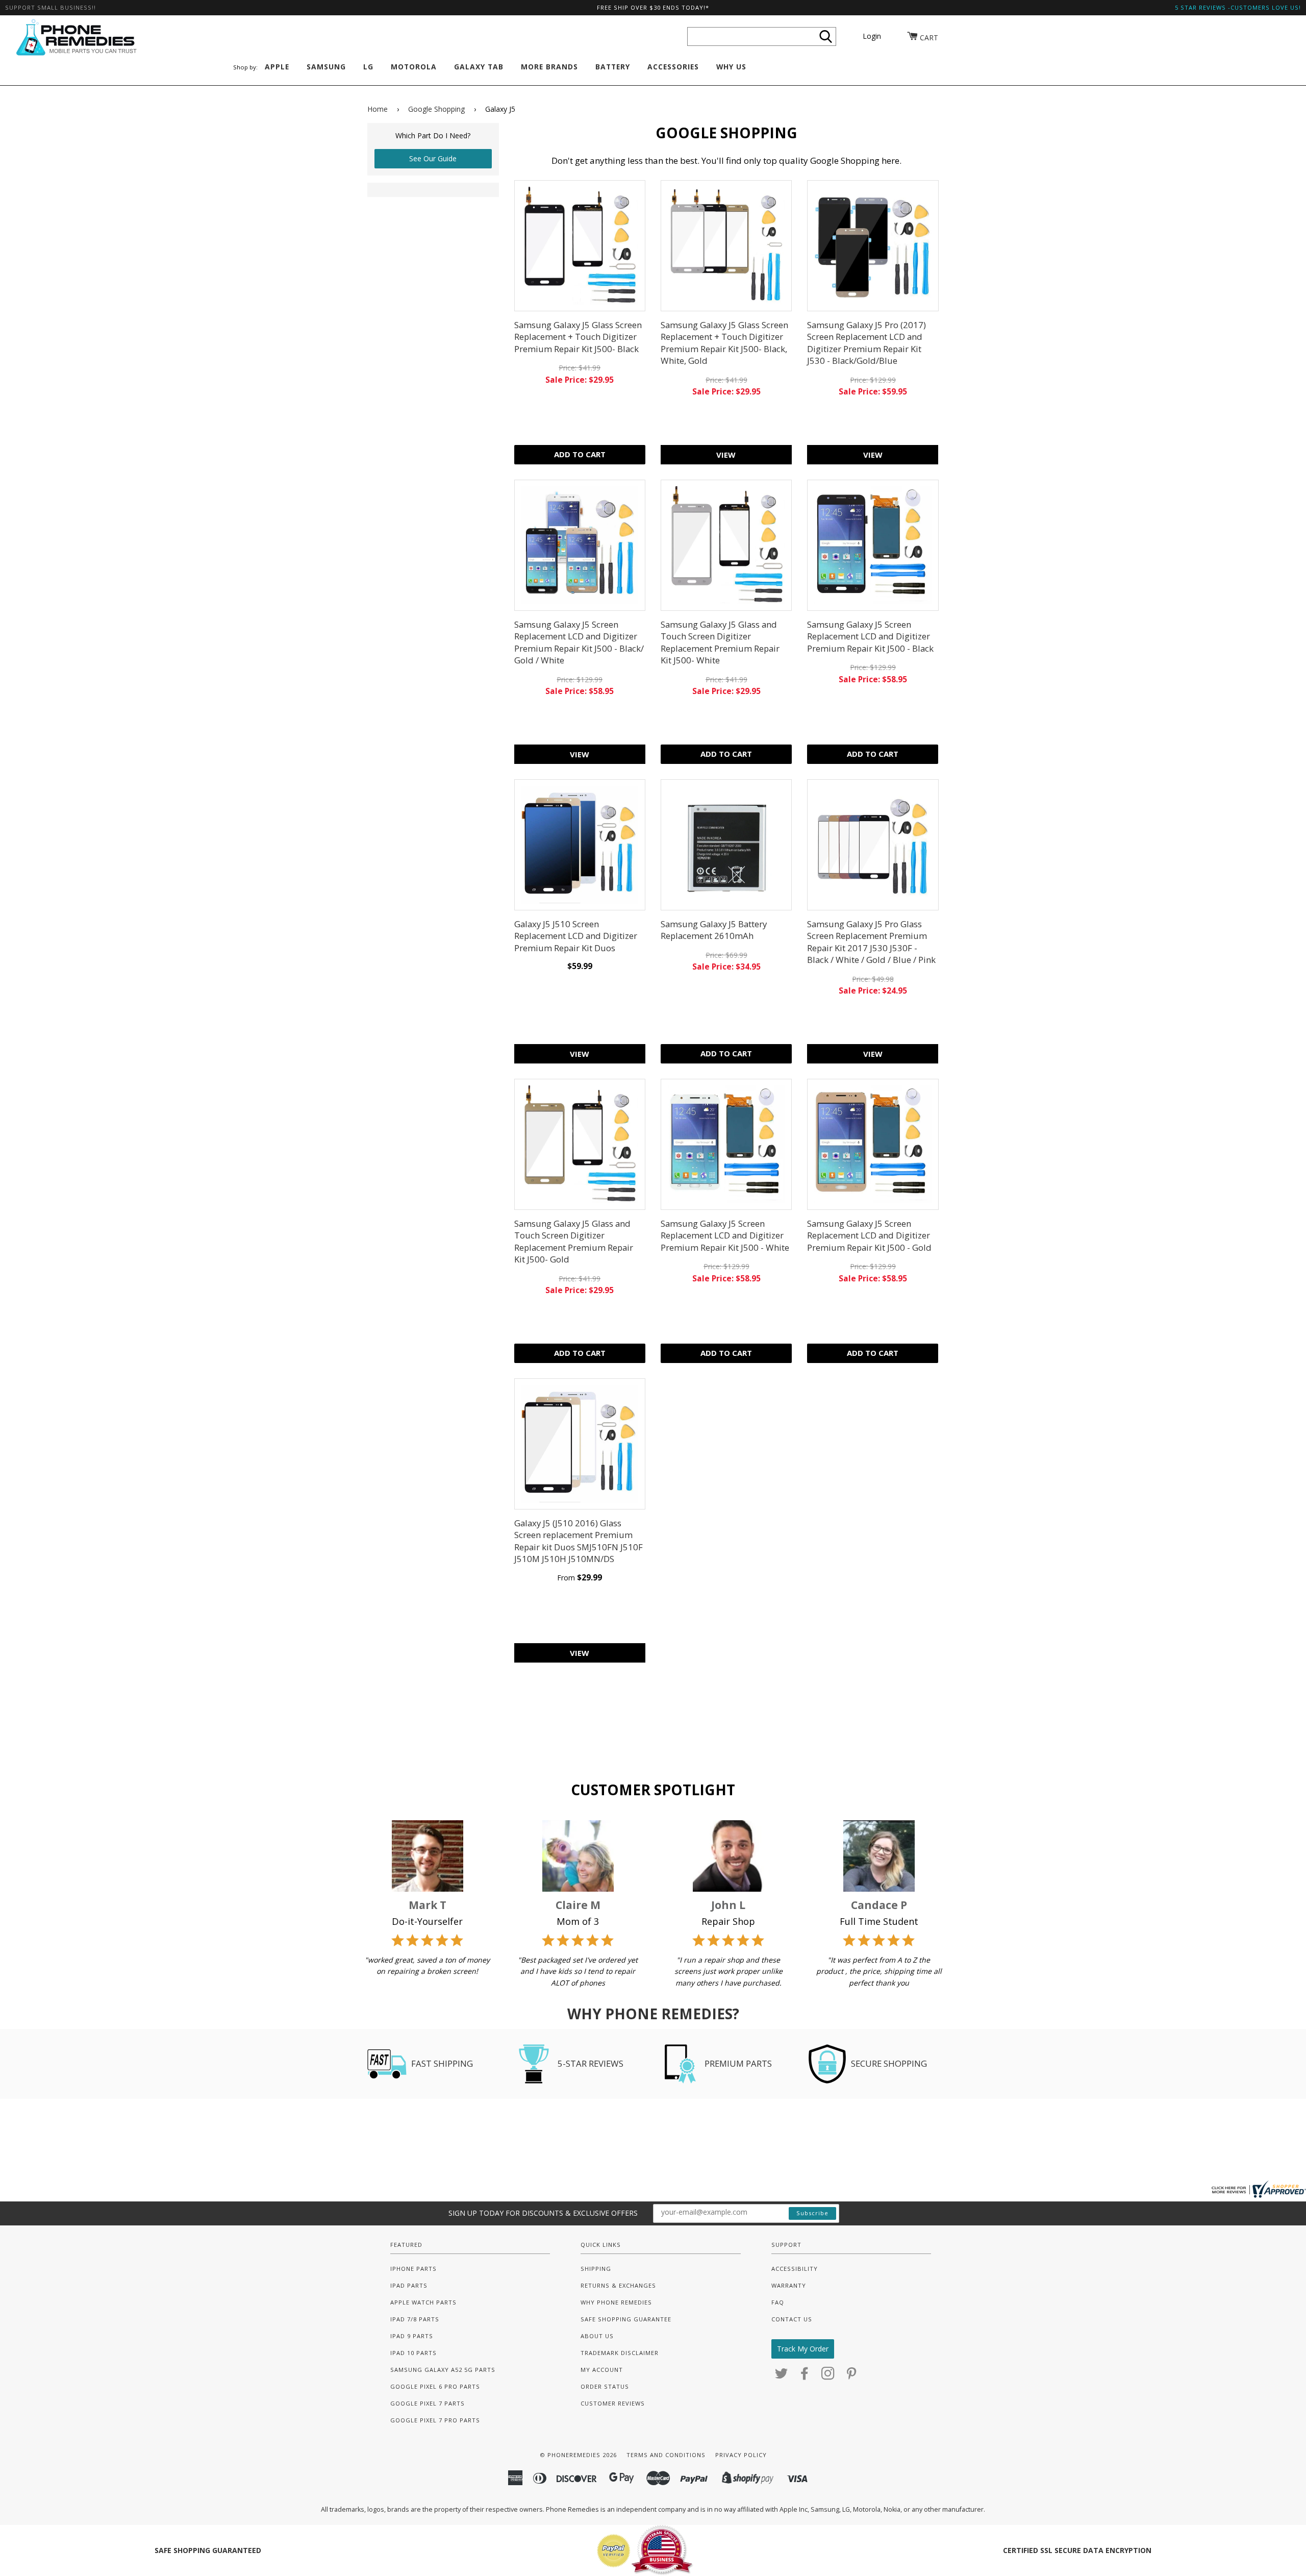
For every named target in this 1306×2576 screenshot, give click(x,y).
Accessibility (795, 2269)
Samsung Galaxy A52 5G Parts (443, 2370)
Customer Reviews (613, 2403)
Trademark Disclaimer (620, 2353)
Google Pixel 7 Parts (428, 2403)
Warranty (789, 2285)
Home (378, 109)
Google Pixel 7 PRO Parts (435, 2420)
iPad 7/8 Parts (415, 2319)
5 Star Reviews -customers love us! (1238, 7)
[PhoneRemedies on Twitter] (782, 2376)
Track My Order (803, 2349)
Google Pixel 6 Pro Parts (435, 2386)
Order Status (605, 2386)
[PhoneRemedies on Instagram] (828, 2376)
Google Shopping (436, 109)
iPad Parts (409, 2285)
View (726, 455)
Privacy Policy (741, 2455)
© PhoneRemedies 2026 (578, 2455)
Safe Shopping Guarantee (626, 2319)
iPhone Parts (413, 2269)
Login (872, 36)
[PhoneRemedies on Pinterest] (852, 2376)
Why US (731, 67)
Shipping (596, 2269)
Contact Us (792, 2319)
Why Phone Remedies (616, 2302)
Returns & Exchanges (618, 2285)
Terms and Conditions (666, 2455)
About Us (597, 2336)
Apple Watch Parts (423, 2302)
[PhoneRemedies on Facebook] (805, 2376)
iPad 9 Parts (412, 2336)
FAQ (778, 2302)
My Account (602, 2370)
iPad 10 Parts (413, 2353)
